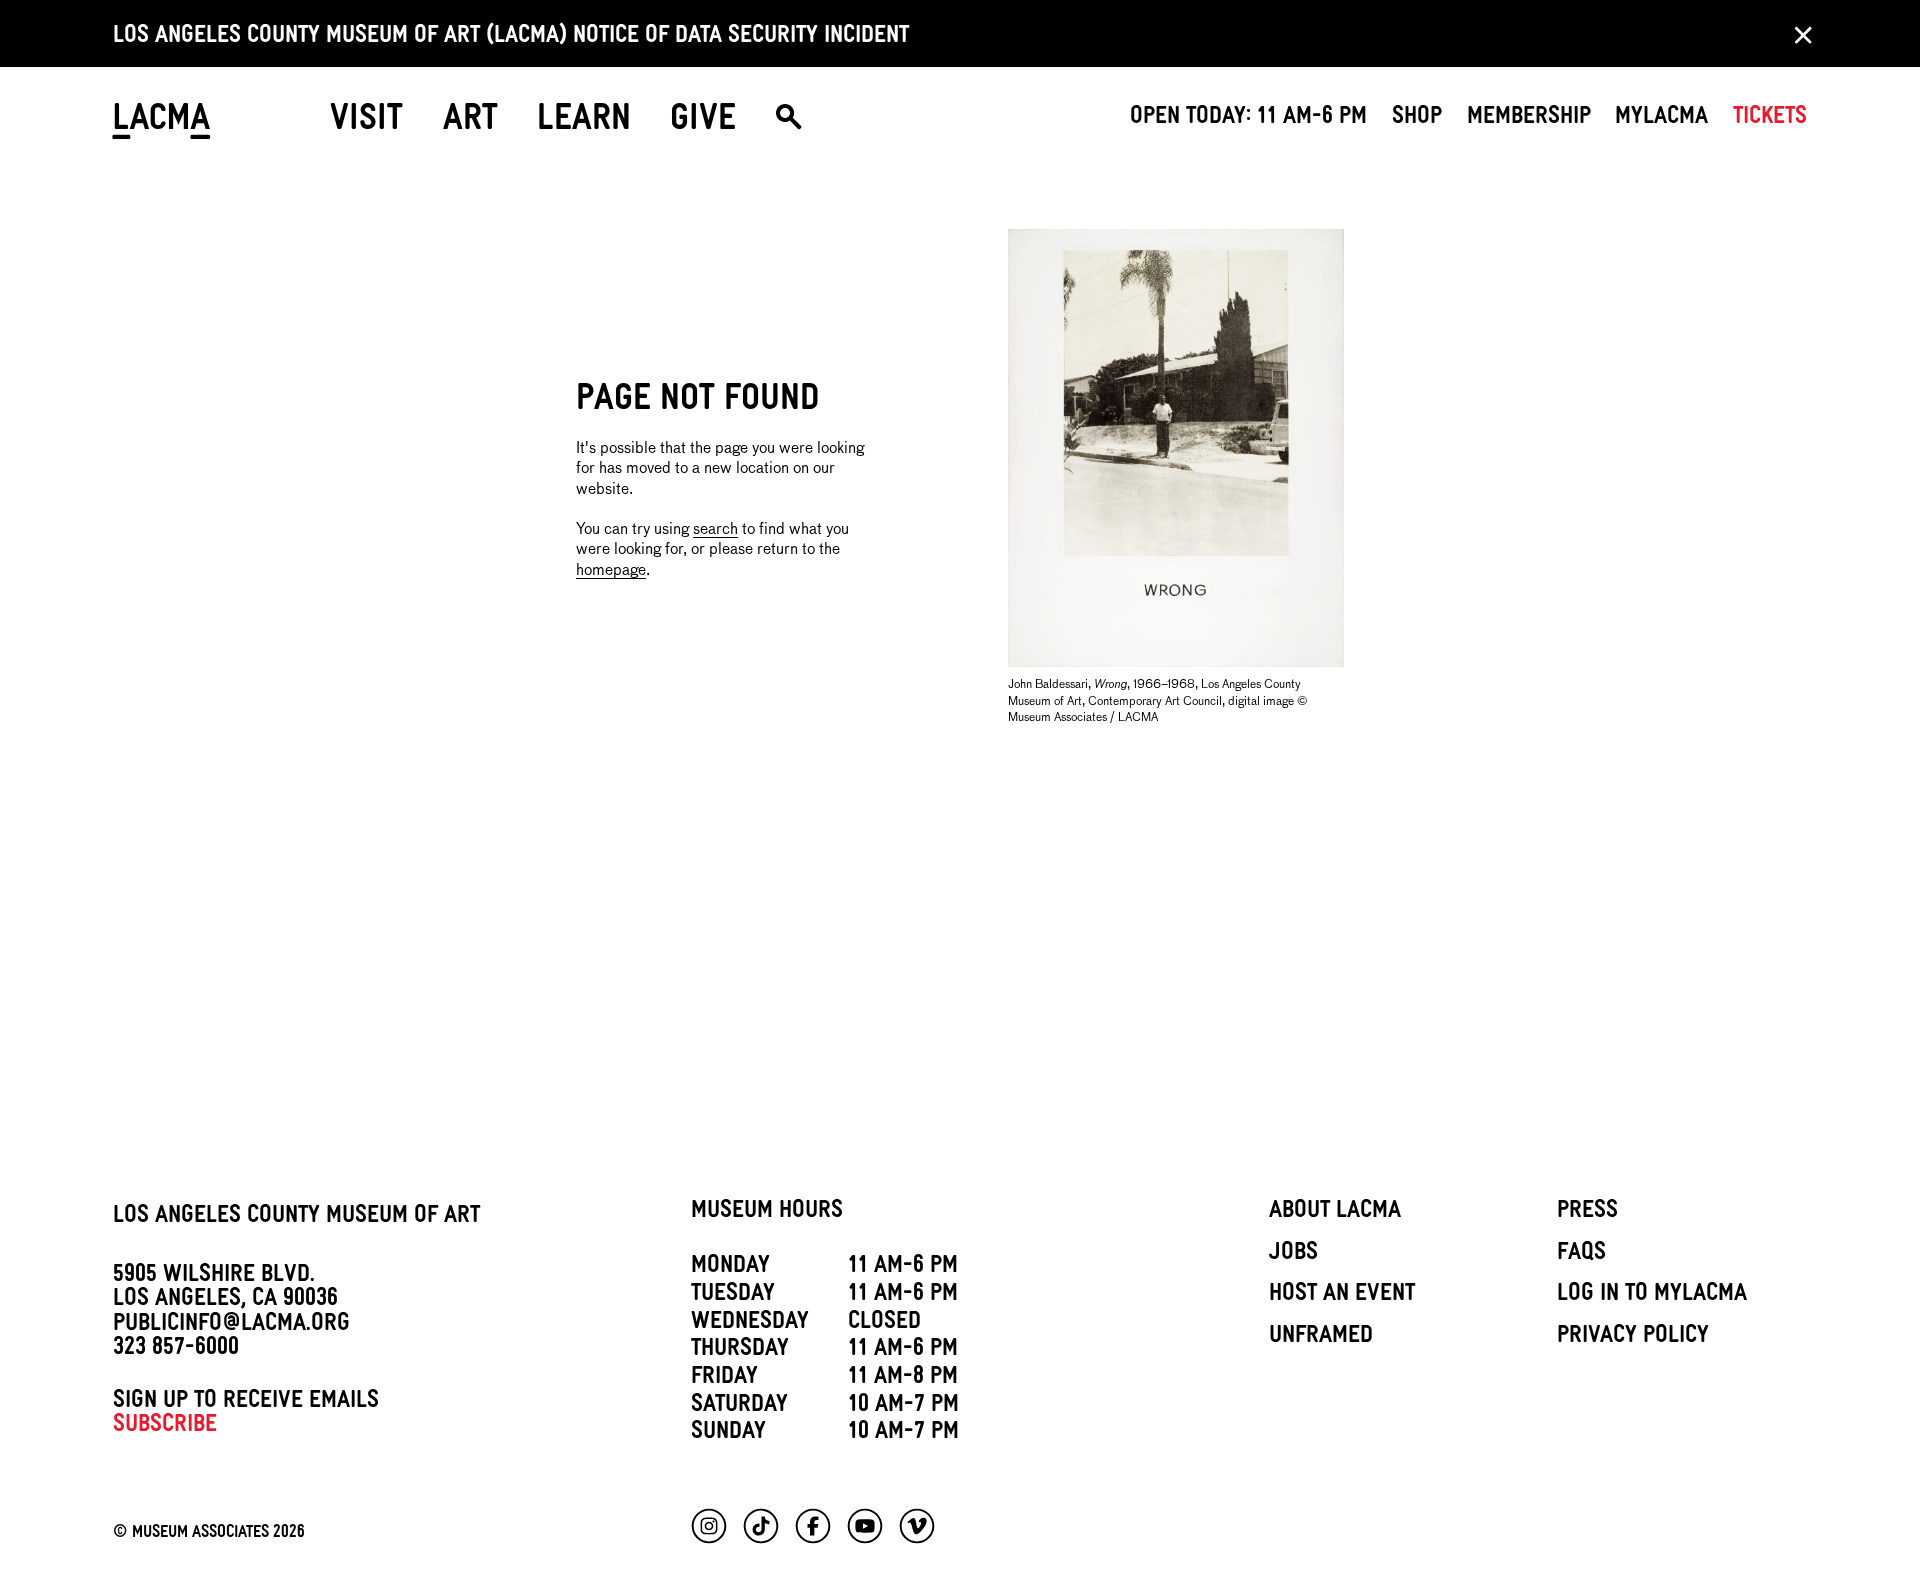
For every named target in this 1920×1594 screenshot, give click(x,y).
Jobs (1293, 1255)
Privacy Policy (1633, 1338)
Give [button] (703, 123)
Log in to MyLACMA (1652, 1296)
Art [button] (470, 123)
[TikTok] (761, 1526)
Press (1587, 1213)
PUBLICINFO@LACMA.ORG (231, 1326)
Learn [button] (584, 123)
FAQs (1581, 1255)
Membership (1529, 119)
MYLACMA (1661, 119)
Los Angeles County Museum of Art (296, 1218)
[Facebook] (813, 1526)
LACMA (162, 124)
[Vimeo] (917, 1526)
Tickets (1770, 119)
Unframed (1321, 1338)
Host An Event (1342, 1296)
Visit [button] (366, 123)
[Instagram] (709, 1526)
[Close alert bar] (1797, 34)
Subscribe (165, 1427)
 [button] (788, 124)
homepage (611, 570)
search (715, 529)
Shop (1417, 119)
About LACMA (1335, 1213)
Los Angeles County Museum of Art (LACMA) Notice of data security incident (511, 38)
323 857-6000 (176, 1350)
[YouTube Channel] (865, 1526)
